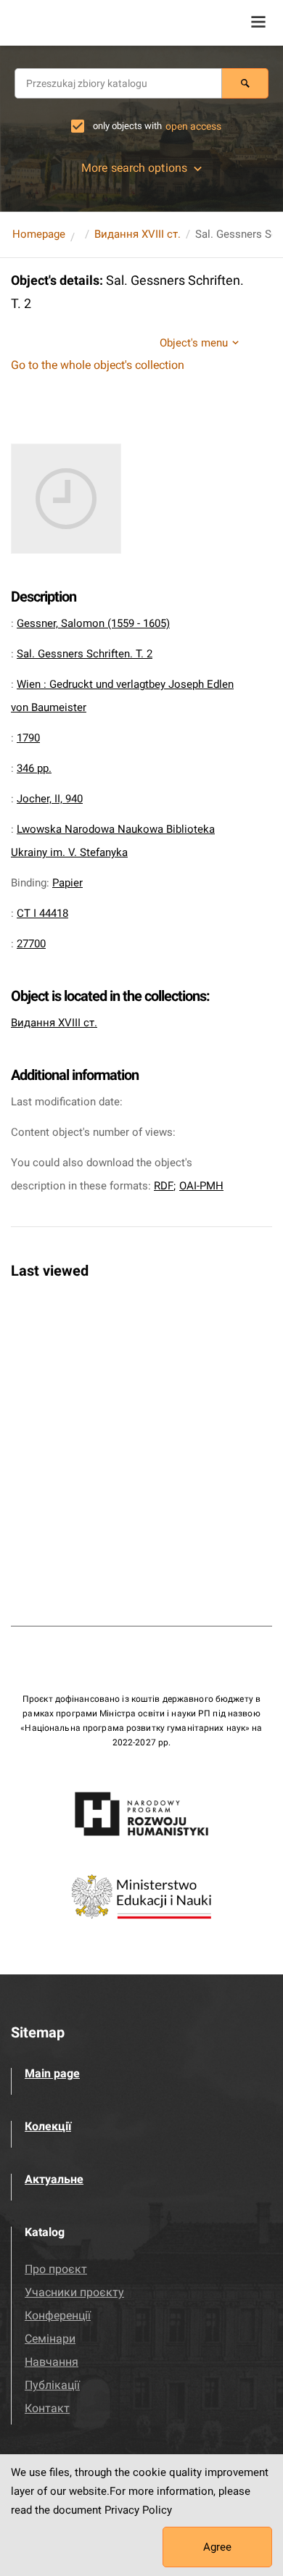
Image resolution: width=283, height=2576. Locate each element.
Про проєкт (56, 2269)
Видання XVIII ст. (138, 234)
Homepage (39, 234)
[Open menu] (258, 22)
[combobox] (118, 83)
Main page (52, 2073)
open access (193, 126)
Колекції (48, 2126)
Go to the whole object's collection (98, 365)
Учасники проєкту (74, 2292)
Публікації (52, 2385)
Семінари (50, 2339)
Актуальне (54, 2179)
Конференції (58, 2315)
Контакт (47, 2408)
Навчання (52, 2362)
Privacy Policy (138, 2510)
